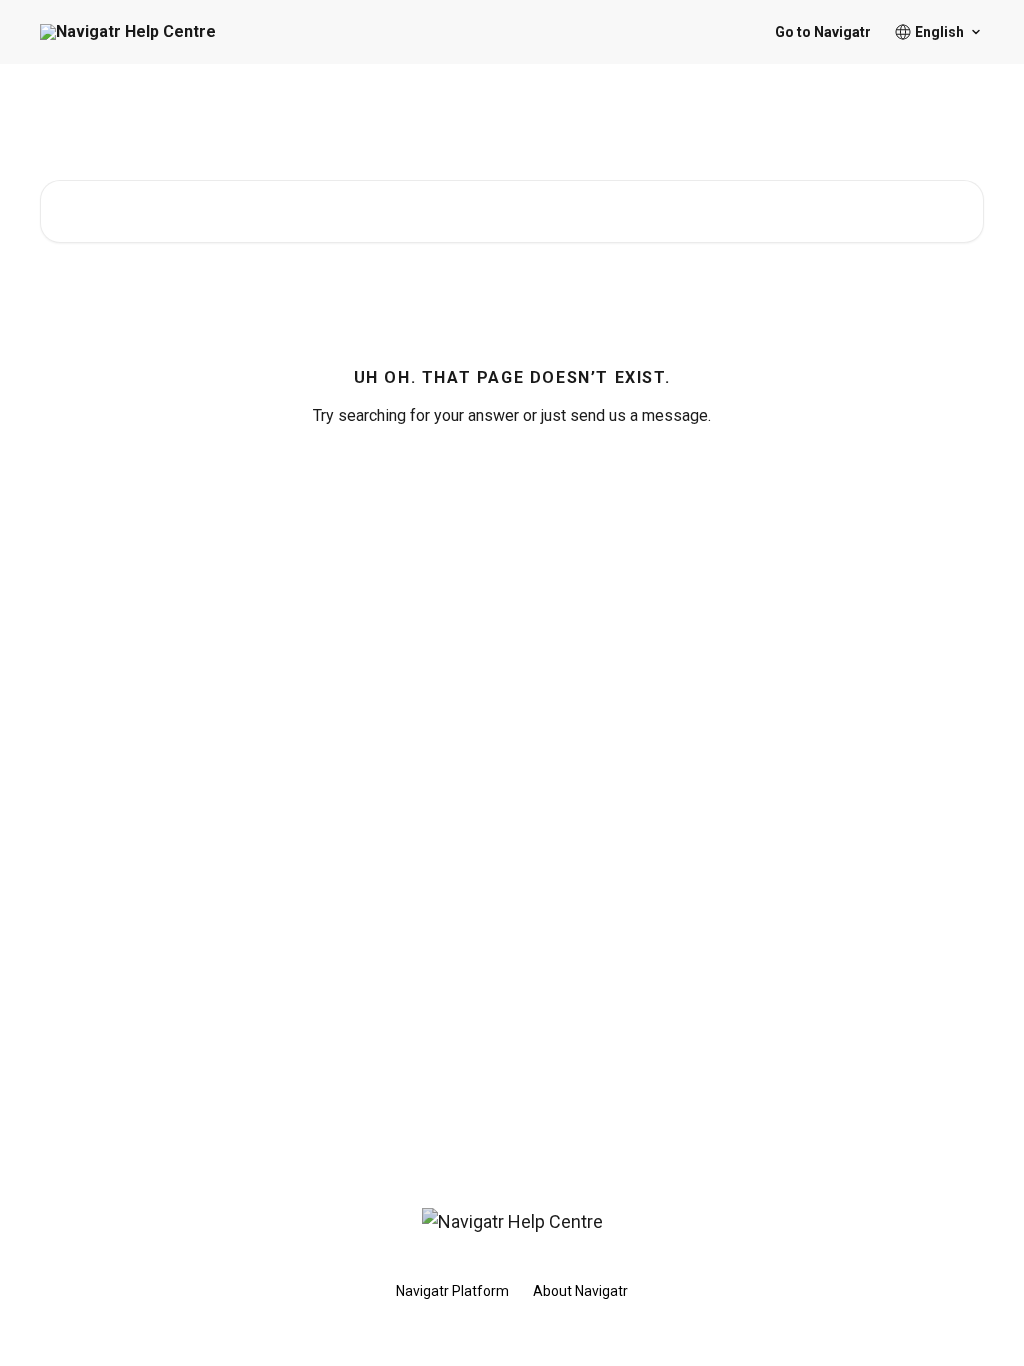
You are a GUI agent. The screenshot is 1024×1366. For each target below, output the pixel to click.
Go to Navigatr (823, 32)
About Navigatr (580, 1291)
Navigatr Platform (452, 1291)
